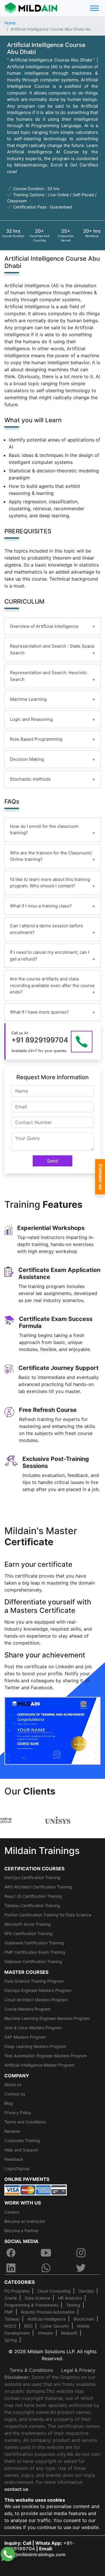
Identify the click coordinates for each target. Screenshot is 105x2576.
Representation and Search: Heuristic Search (49, 676)
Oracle (11, 2298)
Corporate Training (22, 2140)
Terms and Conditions (25, 2122)
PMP (9, 2312)
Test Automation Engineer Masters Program (46, 2056)
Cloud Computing (54, 2291)
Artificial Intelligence (47, 2319)
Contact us (15, 2094)
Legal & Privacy (78, 2370)
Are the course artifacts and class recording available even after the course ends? (52, 985)
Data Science (37, 2298)
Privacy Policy (18, 2113)
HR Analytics (70, 2298)
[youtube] (46, 2253)
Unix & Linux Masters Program (33, 2028)
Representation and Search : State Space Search (52, 649)
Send (52, 1161)
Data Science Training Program (34, 1981)
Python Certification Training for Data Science (48, 1915)
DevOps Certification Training (32, 1877)
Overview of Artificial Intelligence (44, 626)
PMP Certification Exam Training (35, 1952)
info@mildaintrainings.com (35, 2554)
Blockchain (84, 2319)
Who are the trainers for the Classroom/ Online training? (51, 856)
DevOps (86, 2291)
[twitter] (81, 2268)
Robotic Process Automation (48, 2312)
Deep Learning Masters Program (35, 2046)
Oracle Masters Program (28, 2009)
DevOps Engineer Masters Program (38, 1990)
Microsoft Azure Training (28, 1924)
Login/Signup (17, 2168)
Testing (73, 2305)
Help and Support (21, 2150)
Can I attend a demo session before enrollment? (47, 929)
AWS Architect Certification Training (38, 1887)
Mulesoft (69, 2333)
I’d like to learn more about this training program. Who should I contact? (50, 883)
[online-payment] (36, 2190)
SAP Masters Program (25, 2037)
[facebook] (11, 2253)
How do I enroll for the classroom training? (44, 830)
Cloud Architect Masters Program (36, 2000)
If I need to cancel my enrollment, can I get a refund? (50, 956)
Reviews (12, 2131)
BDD (28, 2326)
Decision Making (27, 759)
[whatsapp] (46, 2268)
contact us (16, 2489)
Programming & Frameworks (31, 2305)
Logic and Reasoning (31, 719)
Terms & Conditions (31, 2370)
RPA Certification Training (28, 1933)
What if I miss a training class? (41, 906)
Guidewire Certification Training (34, 1943)
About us (13, 2085)
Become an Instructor (25, 2221)
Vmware (45, 2333)
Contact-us (101, 1177)
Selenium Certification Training (33, 1961)
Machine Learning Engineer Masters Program (47, 2018)
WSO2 (10, 2326)
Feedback (14, 2159)
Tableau (12, 2319)
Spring (11, 2340)
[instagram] (81, 2253)
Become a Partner (21, 2231)
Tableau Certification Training (32, 1905)
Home (10, 23)
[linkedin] (11, 2268)
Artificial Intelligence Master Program (39, 2065)
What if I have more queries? (39, 1012)
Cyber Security (55, 2326)
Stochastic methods (30, 779)
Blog (9, 2103)
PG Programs (17, 2291)
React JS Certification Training (33, 1896)
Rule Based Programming (36, 739)
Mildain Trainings (42, 1851)
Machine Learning (28, 699)
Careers (12, 2212)
